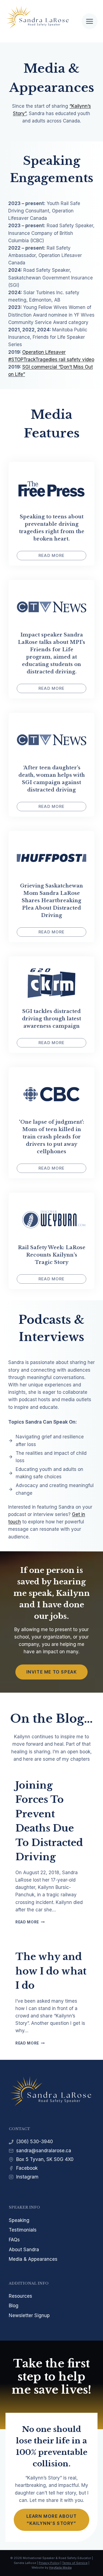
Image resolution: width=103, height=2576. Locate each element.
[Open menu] (90, 21)
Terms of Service (75, 2563)
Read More (30, 1922)
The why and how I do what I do (51, 1971)
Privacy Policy (49, 2563)
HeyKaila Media (60, 2568)
